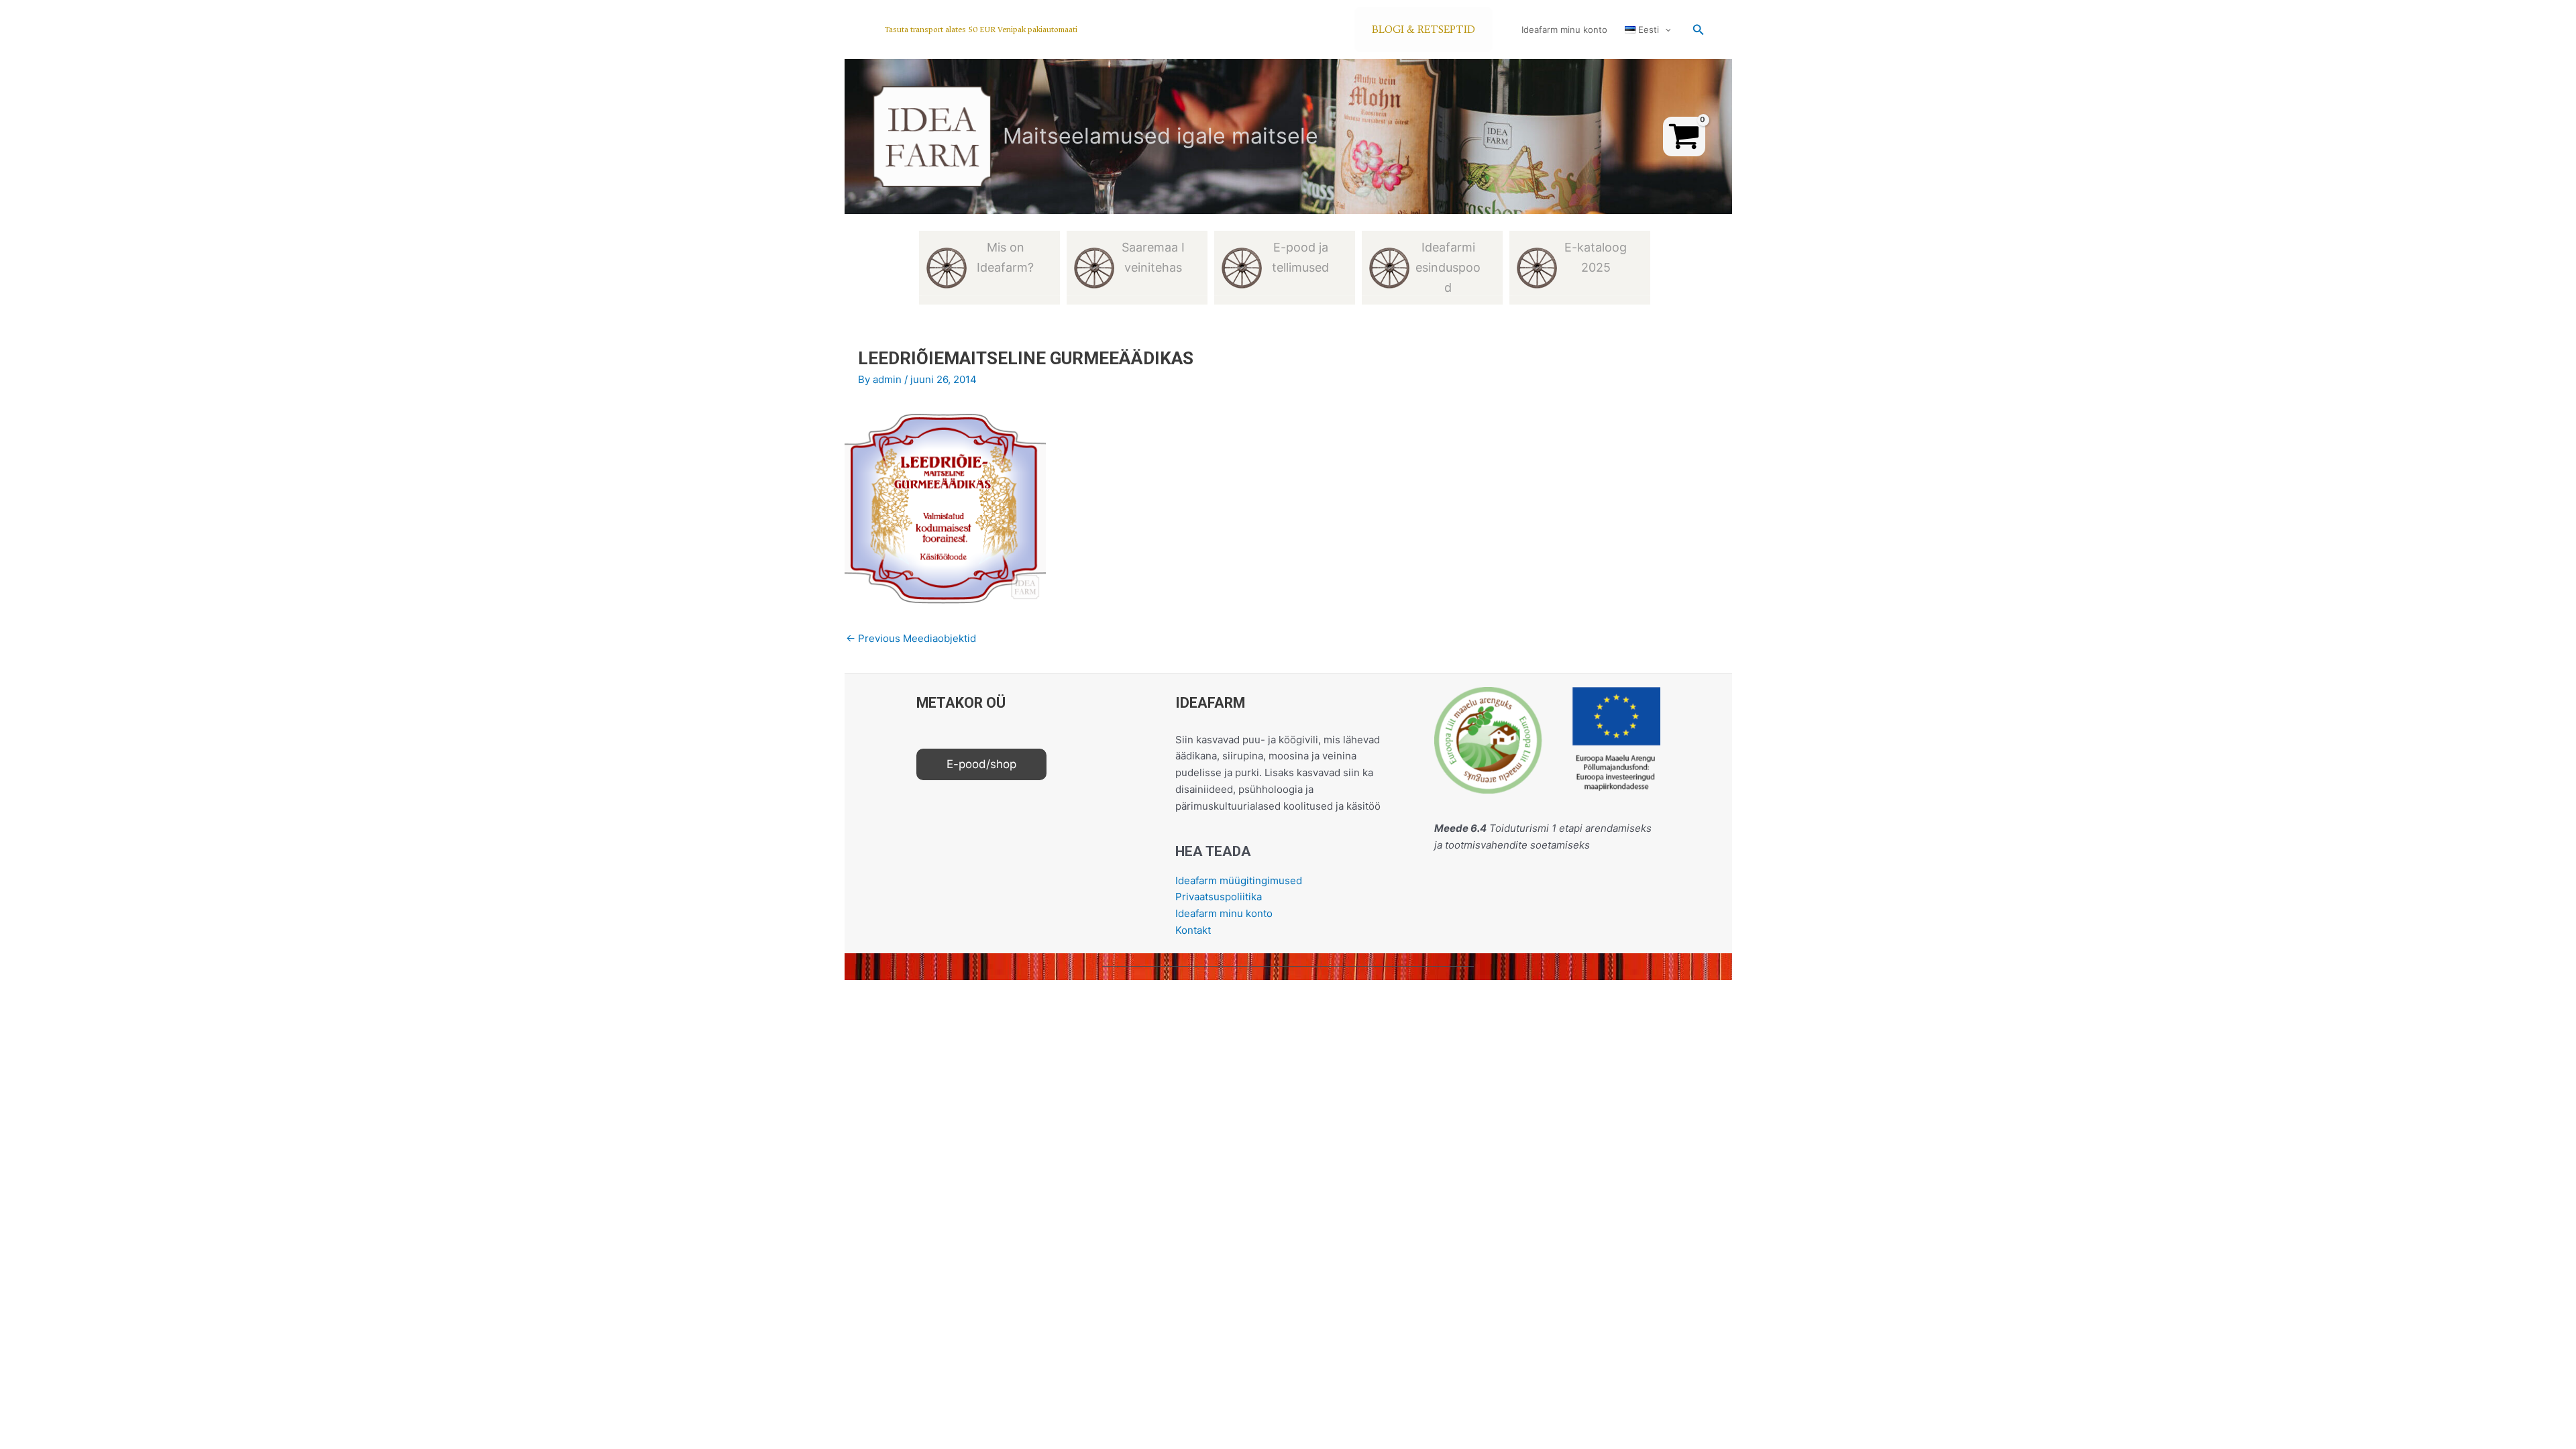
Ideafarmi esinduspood (1448, 267)
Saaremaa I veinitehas (1153, 257)
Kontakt (1193, 930)
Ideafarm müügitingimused (1239, 880)
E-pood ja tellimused (1300, 257)
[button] (981, 30)
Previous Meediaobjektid (911, 638)
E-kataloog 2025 (1596, 257)
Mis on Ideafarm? (1005, 257)
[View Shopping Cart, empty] (1684, 137)
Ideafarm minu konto (1564, 30)
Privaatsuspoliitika (1219, 897)
